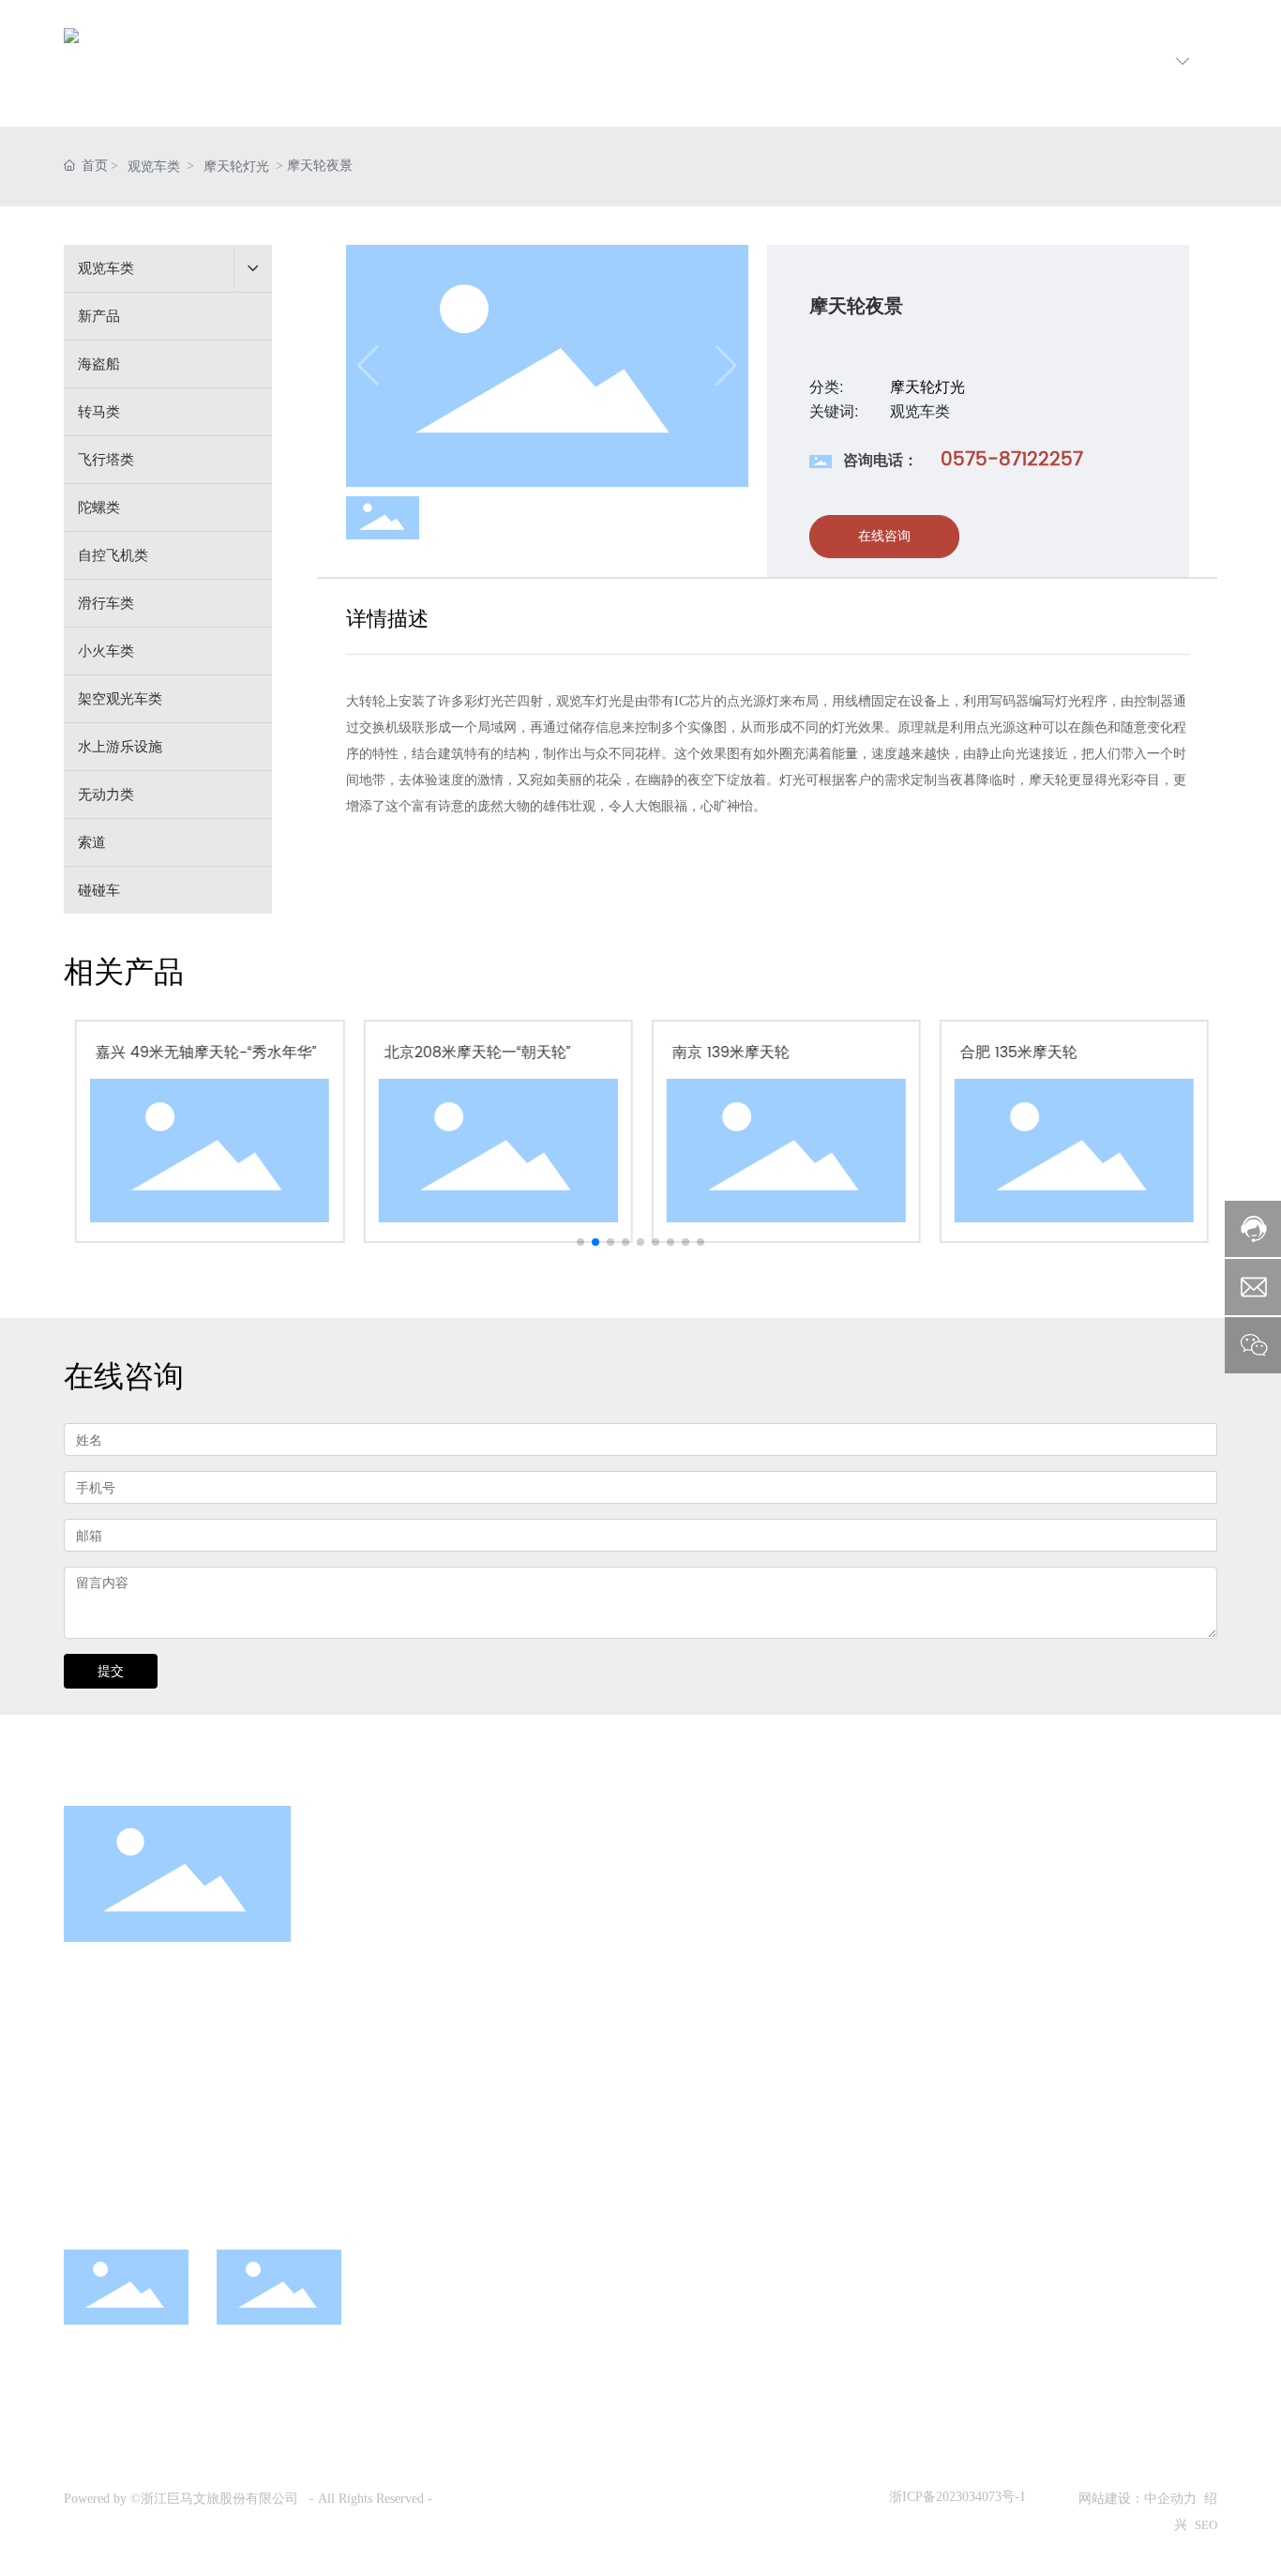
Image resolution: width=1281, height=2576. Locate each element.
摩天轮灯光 (236, 167)
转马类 (644, 1977)
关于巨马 (851, 1884)
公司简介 (849, 1942)
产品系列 (653, 1884)
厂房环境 (849, 1977)
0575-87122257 (1012, 460)
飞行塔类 (651, 2012)
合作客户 (849, 2047)
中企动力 (1170, 2499)
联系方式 (1047, 1942)
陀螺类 (644, 2047)
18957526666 (196, 2146)
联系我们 (1049, 1884)
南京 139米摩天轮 (729, 1053)
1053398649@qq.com (325, 2182)
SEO (1206, 2525)
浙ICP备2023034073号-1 (957, 2497)
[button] (580, 1242)
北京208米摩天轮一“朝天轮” (476, 1053)
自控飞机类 (658, 2083)
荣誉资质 (849, 2012)
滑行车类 (651, 2117)
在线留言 (1047, 1977)
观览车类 (154, 167)
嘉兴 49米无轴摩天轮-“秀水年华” (204, 1053)
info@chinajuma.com (173, 2182)
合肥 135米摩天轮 (1017, 1053)
